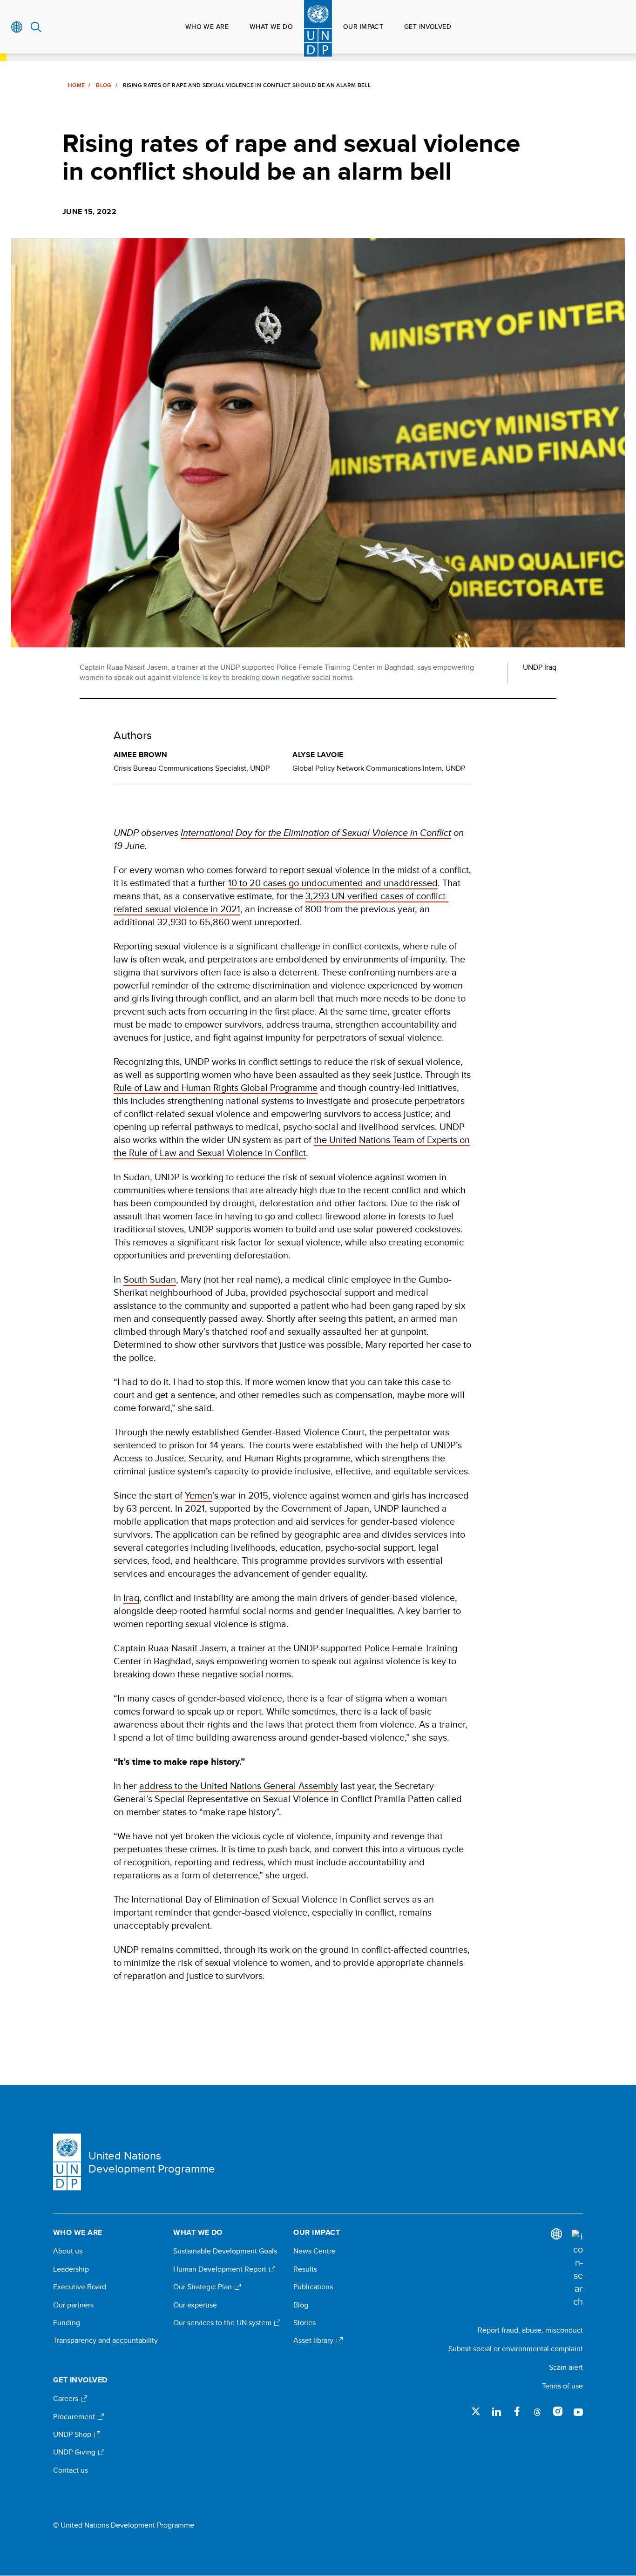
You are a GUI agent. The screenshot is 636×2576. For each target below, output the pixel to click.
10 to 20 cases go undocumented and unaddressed (333, 883)
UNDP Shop (73, 2435)
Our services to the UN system (223, 2323)
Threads (537, 2411)
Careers (67, 2399)
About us (68, 2251)
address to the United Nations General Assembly (239, 1786)
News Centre (315, 2251)
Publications (313, 2287)
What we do (271, 27)
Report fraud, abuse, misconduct (530, 2330)
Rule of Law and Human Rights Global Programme (216, 1087)
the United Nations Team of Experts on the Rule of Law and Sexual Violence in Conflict (292, 1146)
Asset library (314, 2341)
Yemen (199, 1495)
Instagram (558, 2411)
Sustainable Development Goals (225, 2251)
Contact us (71, 2470)
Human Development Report (221, 2269)
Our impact (363, 27)
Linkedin (496, 2411)
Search (36, 27)
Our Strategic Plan (203, 2287)
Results (305, 2269)
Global (17, 27)
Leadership (71, 2269)
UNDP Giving (75, 2452)
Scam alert (566, 2367)
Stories (304, 2323)
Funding (67, 2323)
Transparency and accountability (105, 2341)
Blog (104, 85)
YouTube (578, 2411)
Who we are (207, 27)
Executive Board (80, 2287)
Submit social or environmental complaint (516, 2349)
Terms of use (562, 2386)
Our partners (73, 2305)
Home (76, 85)
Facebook (517, 2411)
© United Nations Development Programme (124, 2525)
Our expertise (195, 2305)
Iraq (131, 1597)
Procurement (75, 2417)
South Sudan (150, 1279)
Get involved (428, 27)
